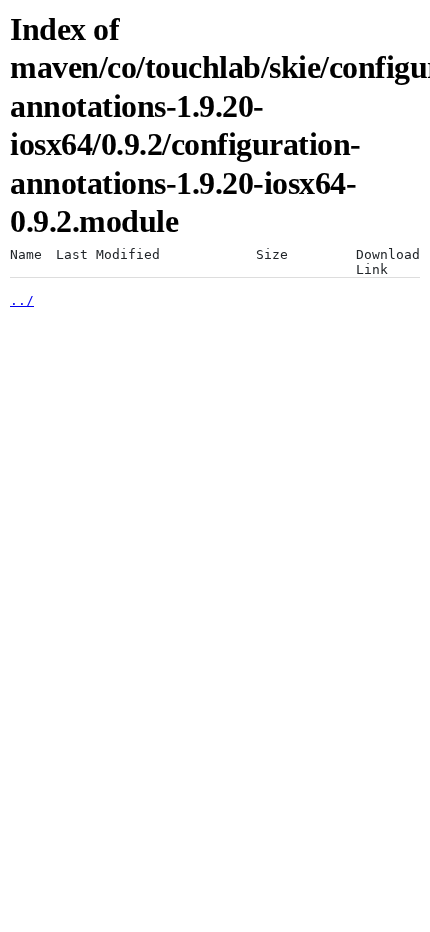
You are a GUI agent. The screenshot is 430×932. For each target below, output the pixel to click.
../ (22, 300)
